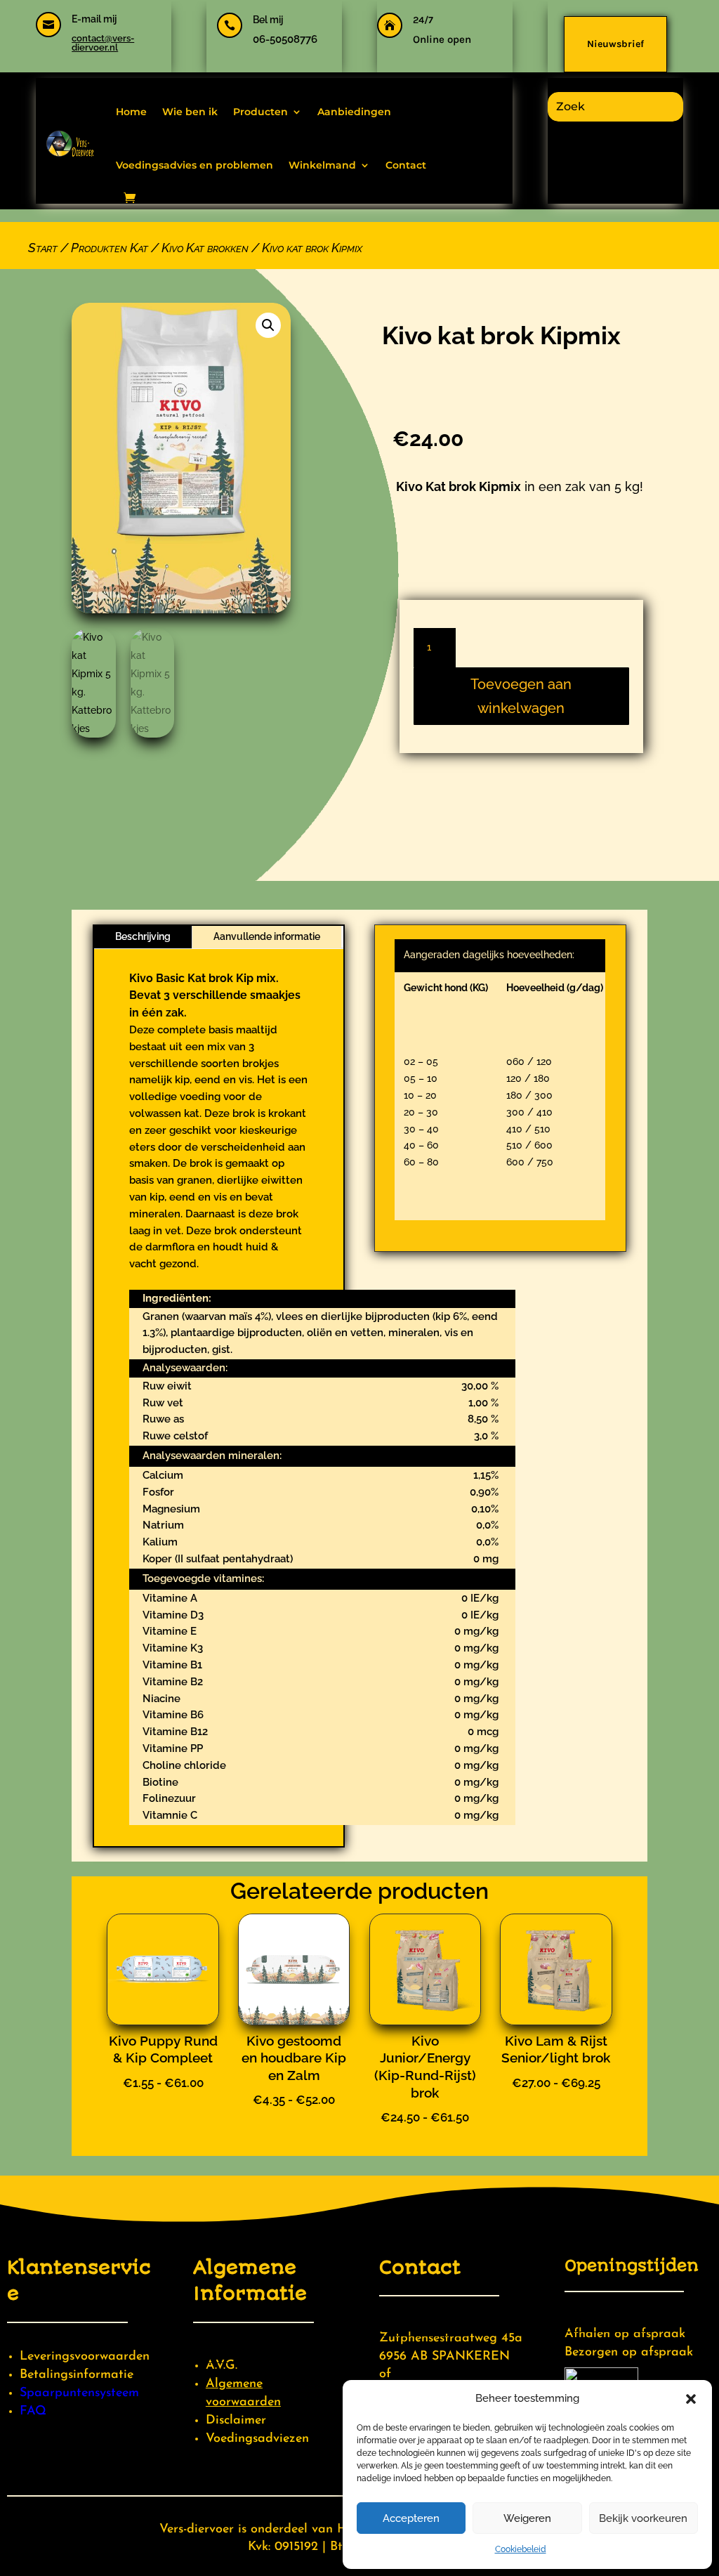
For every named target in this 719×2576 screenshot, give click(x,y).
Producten (260, 112)
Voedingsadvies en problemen (194, 165)
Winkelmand (322, 165)
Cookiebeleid (521, 2549)
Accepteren (411, 2518)
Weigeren (527, 2518)
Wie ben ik (190, 112)
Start (43, 248)
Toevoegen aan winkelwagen (521, 696)
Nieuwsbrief (615, 44)
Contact (406, 165)
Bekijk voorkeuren (643, 2518)
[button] (691, 2399)
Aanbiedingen (354, 112)
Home (131, 112)
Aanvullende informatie (267, 936)
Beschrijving (143, 936)
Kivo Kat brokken (205, 248)
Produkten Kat (110, 248)
